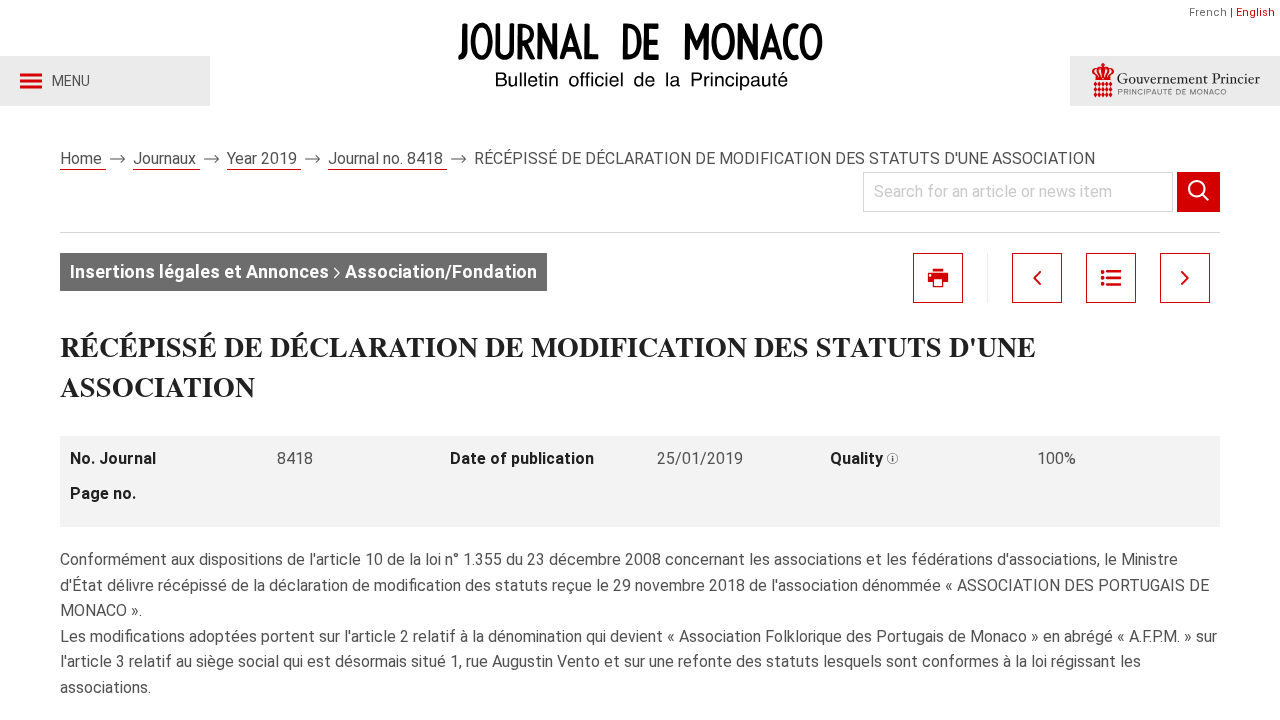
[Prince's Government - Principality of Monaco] (1175, 81)
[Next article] (1185, 278)
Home (83, 158)
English (1255, 12)
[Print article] (938, 278)
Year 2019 (264, 158)
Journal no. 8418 (387, 158)
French (1208, 12)
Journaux (166, 158)
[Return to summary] (1111, 278)
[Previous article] (1037, 278)
